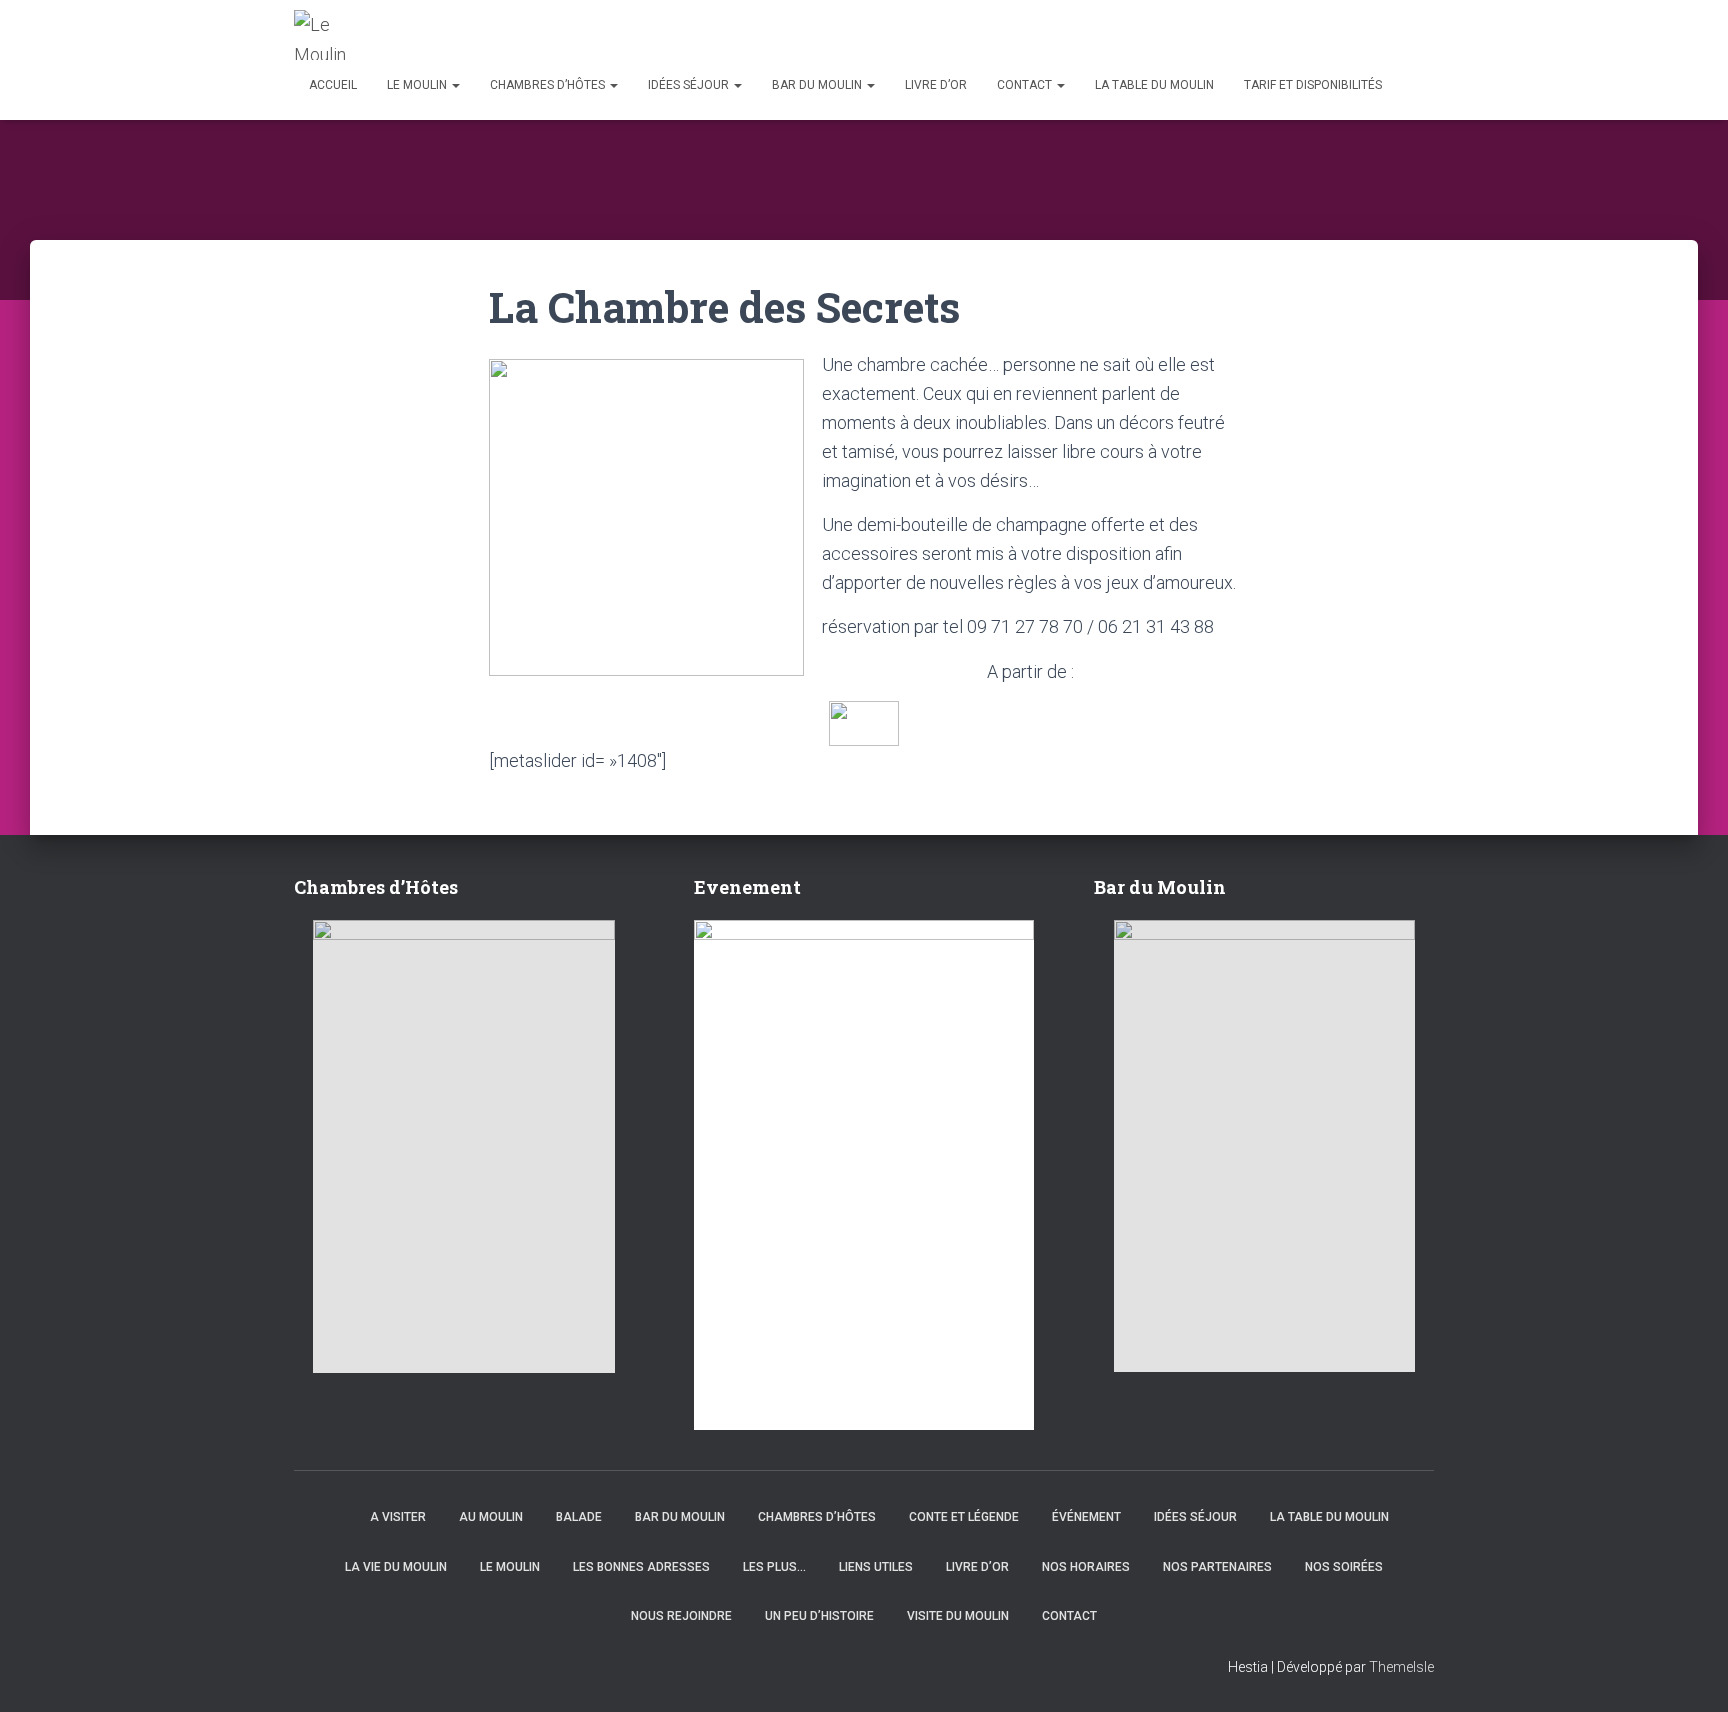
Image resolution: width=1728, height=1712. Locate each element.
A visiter (398, 1517)
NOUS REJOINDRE (681, 1616)
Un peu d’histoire (819, 1616)
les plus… (774, 1567)
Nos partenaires (1217, 1567)
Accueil (333, 85)
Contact (1026, 85)
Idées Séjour (690, 85)
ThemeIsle (1401, 1667)
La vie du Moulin (396, 1567)
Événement (1086, 1517)
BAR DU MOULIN (818, 85)
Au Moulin (491, 1517)
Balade (579, 1517)
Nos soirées (1344, 1567)
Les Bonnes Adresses (641, 1567)
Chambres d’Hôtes (549, 85)
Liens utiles (876, 1567)
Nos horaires (1086, 1567)
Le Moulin (418, 85)
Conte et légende (964, 1517)
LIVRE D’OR (936, 85)
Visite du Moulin (958, 1616)
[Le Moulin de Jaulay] (325, 35)
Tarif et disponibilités (1313, 85)
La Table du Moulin (1154, 85)
